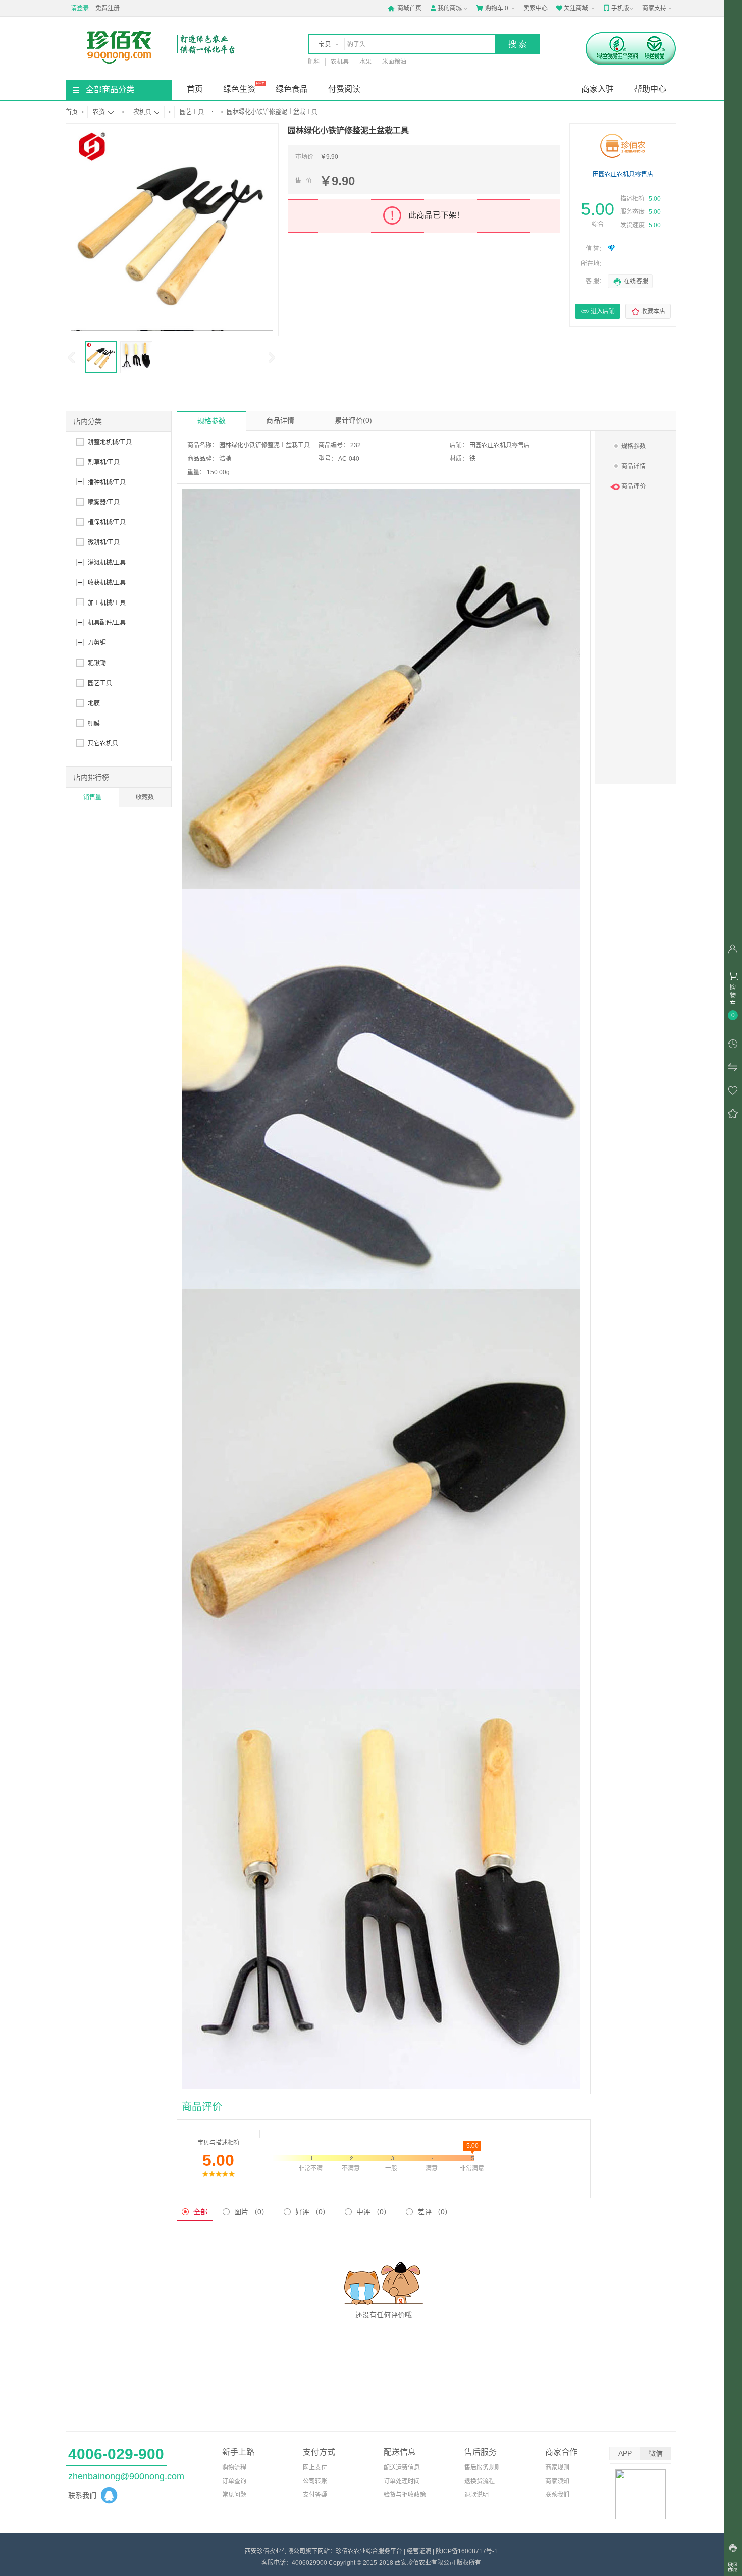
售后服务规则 (483, 2468)
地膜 (94, 703)
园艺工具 (192, 112)
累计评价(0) (353, 420)
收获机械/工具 (107, 583)
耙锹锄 (97, 663)
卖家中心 (536, 8)
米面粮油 (394, 62)
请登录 (80, 8)
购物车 (492, 8)
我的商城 (446, 8)
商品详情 (280, 420)
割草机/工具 (104, 462)
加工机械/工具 (107, 603)
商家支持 (654, 8)
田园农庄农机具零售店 (623, 174)
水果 (365, 62)
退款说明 (476, 2495)
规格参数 (211, 421)
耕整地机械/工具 (110, 442)
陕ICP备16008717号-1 (467, 2551)
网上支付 (315, 2468)
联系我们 (557, 2495)
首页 (195, 89)
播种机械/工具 (107, 482)
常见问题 (234, 2495)
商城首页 (405, 8)
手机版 (616, 8)
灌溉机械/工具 (107, 563)
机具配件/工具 (107, 623)
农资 (99, 112)
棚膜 (94, 724)
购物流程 (234, 2468)
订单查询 (234, 2481)
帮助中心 (650, 89)
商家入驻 (598, 89)
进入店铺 (598, 312)
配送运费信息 (402, 2468)
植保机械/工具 (107, 522)
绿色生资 (239, 89)
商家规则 (557, 2468)
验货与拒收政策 (405, 2495)
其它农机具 (103, 743)
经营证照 (419, 2551)
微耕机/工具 (104, 542)
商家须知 (557, 2481)
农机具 (340, 62)
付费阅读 (344, 89)
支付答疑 (315, 2495)
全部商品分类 (110, 90)
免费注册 (108, 8)
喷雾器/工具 (104, 502)
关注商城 (572, 8)
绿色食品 (292, 89)
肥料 (314, 62)
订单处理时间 (402, 2481)
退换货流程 (480, 2481)
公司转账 (315, 2481)
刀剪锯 (97, 643)
